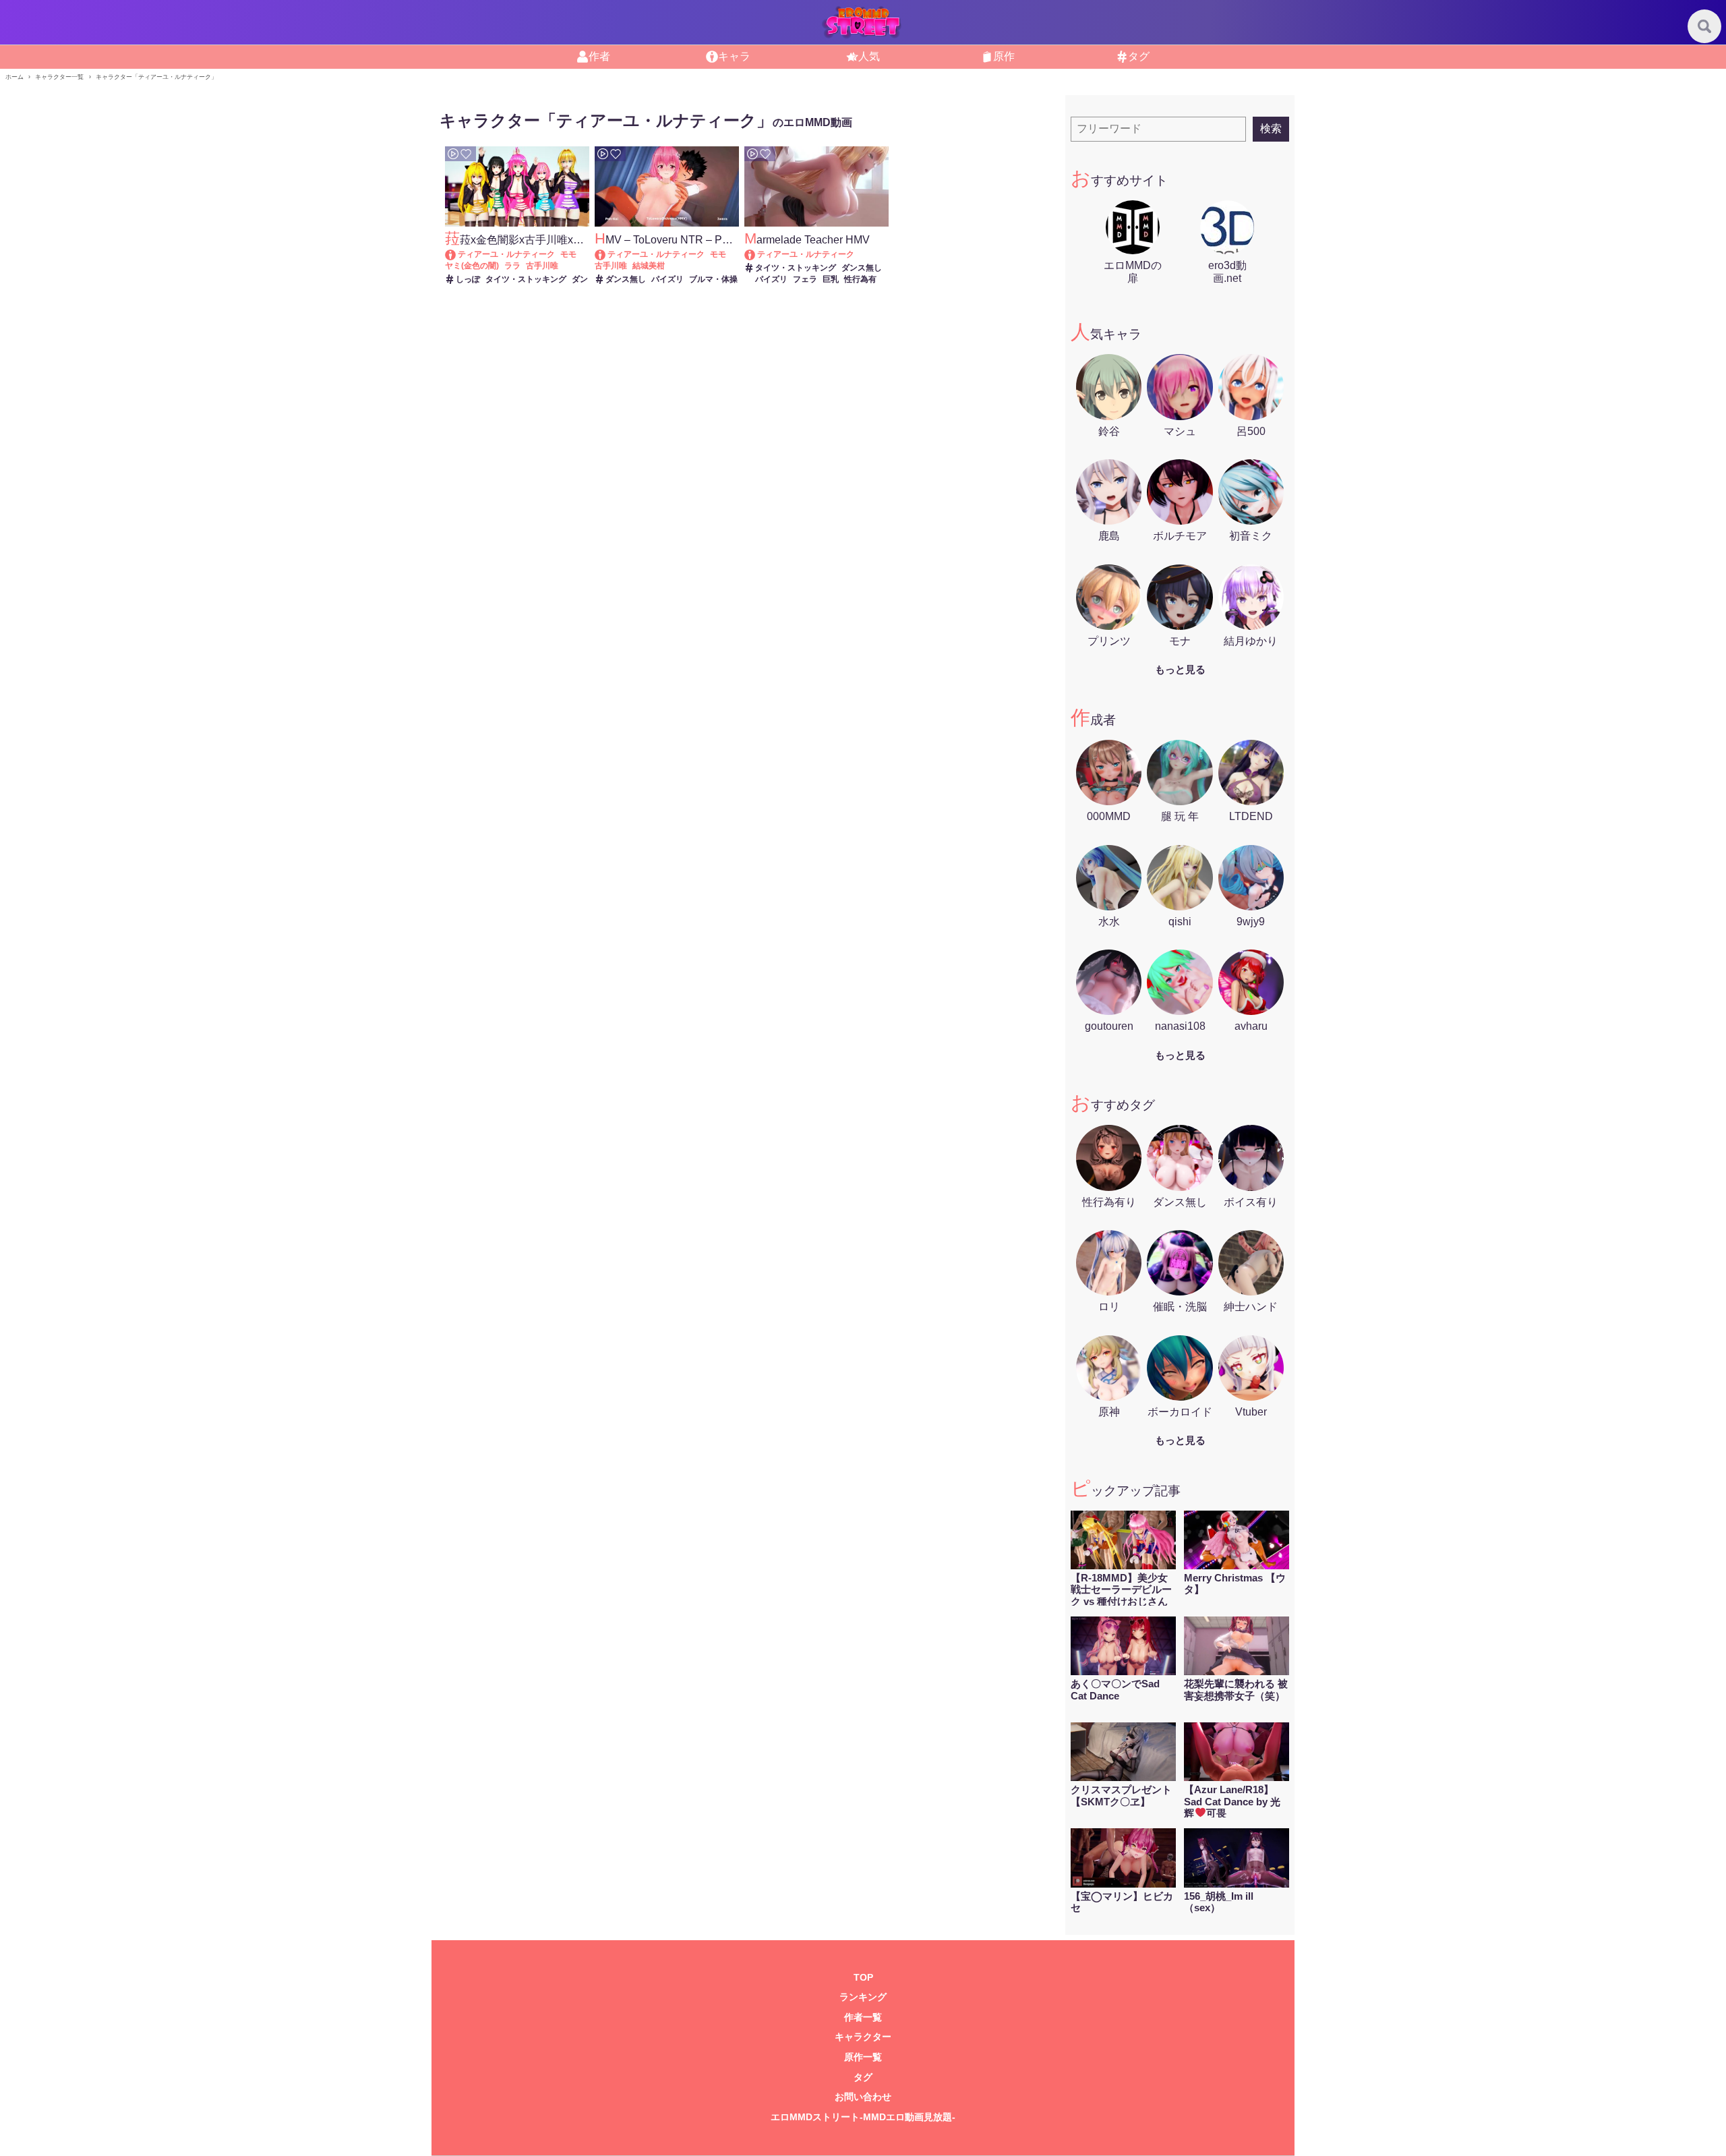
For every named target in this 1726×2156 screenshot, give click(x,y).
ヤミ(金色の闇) (472, 266)
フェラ (805, 279)
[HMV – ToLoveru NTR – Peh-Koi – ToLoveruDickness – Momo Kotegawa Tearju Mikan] (606, 254)
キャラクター (863, 2037)
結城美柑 (649, 266)
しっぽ (468, 279)
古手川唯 (542, 266)
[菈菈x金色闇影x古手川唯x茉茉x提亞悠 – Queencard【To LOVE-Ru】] (457, 254)
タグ (1139, 56)
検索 (1271, 128)
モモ (568, 254)
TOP (863, 1978)
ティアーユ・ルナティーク (506, 254)
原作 (1004, 56)
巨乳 (831, 279)
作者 (599, 56)
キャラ (734, 56)
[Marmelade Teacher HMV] (756, 254)
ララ (512, 266)
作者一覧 (863, 2017)
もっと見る (1180, 669)
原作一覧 (863, 2057)
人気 (869, 56)
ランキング (863, 1997)
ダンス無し (626, 279)
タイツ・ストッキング (526, 279)
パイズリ (667, 279)
